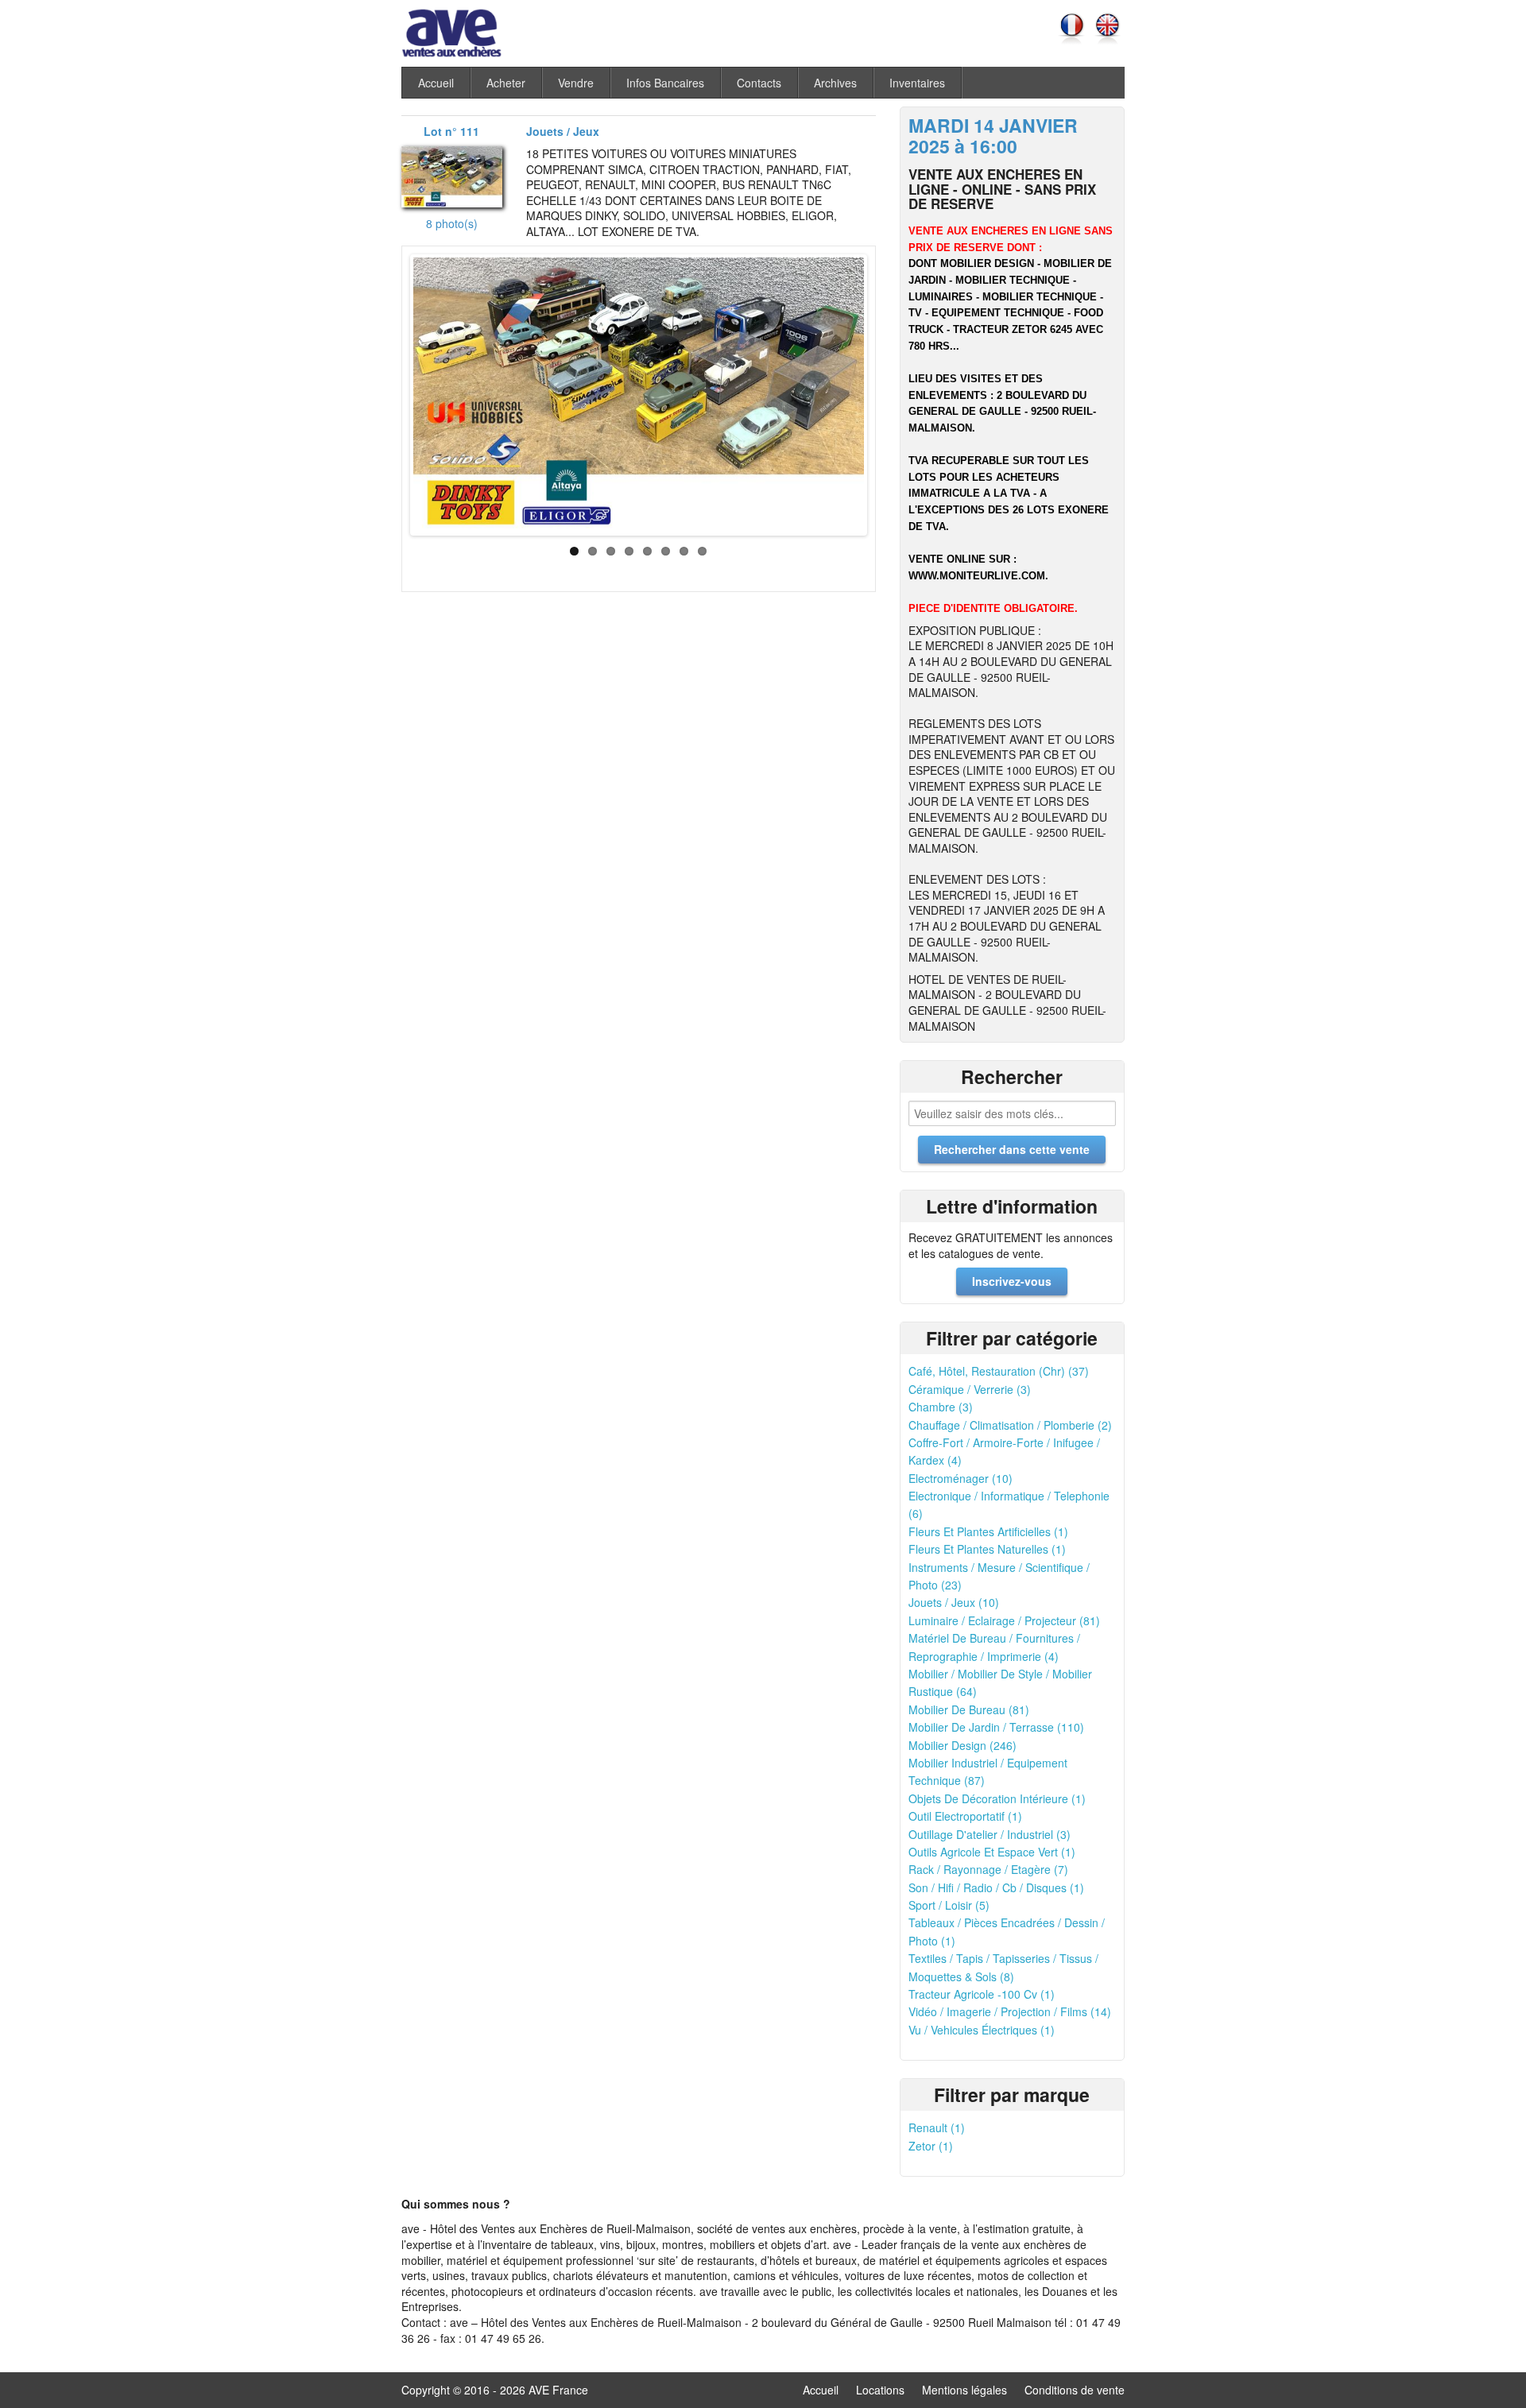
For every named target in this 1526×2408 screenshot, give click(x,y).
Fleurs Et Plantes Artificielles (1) (988, 1531)
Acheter (506, 83)
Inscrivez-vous (1012, 1281)
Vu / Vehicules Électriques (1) (982, 2030)
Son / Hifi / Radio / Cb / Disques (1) (996, 1887)
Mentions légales (964, 2390)
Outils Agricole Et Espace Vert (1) (992, 1852)
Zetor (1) (931, 2146)
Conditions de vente (1075, 2390)
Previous (397, 391)
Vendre (576, 83)
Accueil (436, 83)
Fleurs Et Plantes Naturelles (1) (987, 1549)
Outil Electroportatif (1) (965, 1816)
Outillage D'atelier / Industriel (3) (990, 1834)
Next (881, 391)
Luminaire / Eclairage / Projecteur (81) (1004, 1620)
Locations (880, 2390)
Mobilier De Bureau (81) (969, 1709)
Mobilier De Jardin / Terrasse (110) (996, 1727)
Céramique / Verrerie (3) (970, 1389)
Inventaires (917, 83)
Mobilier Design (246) (962, 1745)
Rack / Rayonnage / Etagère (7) (988, 1869)
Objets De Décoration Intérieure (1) (997, 1798)
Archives (835, 83)
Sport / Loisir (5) (949, 1905)
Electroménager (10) (961, 1478)
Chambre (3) (941, 1407)
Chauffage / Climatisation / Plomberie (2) (1010, 1425)
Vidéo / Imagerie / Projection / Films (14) (1010, 2011)
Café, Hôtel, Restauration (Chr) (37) (999, 1371)
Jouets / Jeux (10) (954, 1602)
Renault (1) (937, 2127)
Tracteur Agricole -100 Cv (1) (982, 1994)
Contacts (759, 83)
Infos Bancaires (665, 83)
